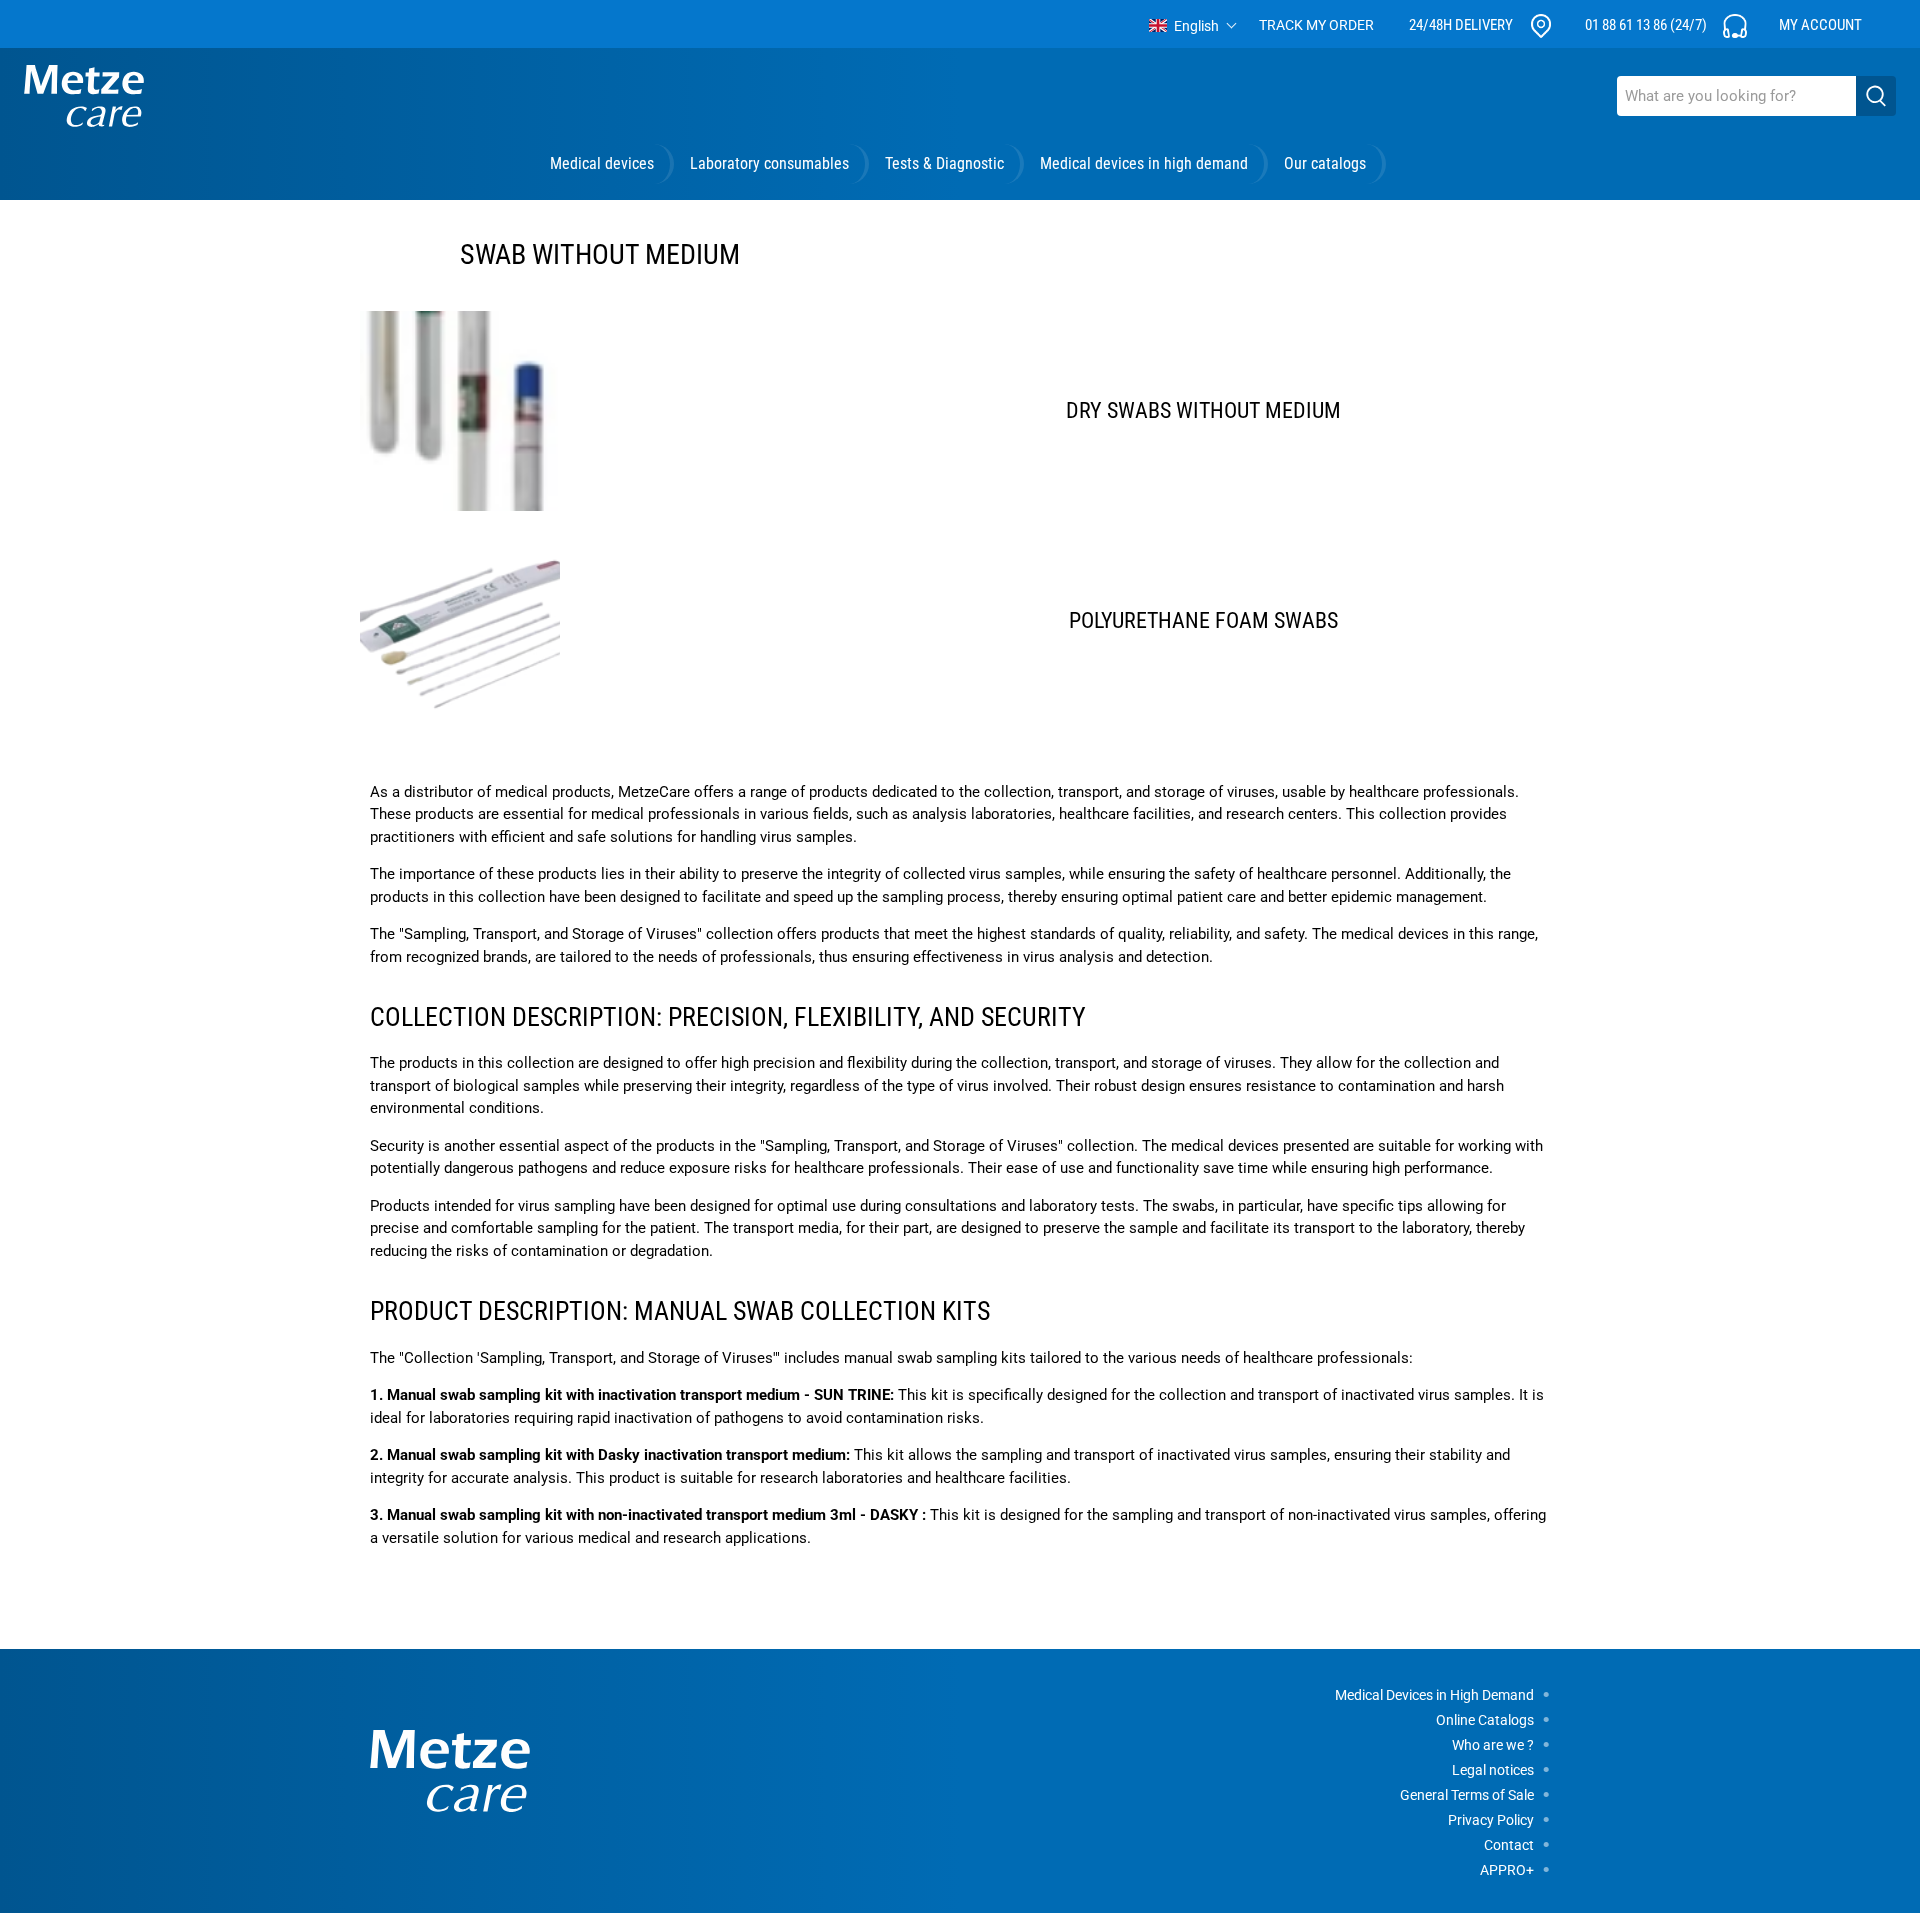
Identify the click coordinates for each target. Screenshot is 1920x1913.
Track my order (1316, 25)
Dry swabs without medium (1203, 410)
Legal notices (1493, 1770)
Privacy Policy (1491, 1820)
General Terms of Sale (1467, 1795)
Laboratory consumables (769, 163)
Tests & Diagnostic (944, 163)
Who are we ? (1493, 1745)
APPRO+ (1507, 1870)
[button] (1193, 26)
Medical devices (602, 163)
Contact (1509, 1845)
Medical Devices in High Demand (1434, 1695)
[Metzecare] (84, 96)
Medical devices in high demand (1144, 163)
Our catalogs (1325, 163)
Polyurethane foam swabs (1203, 620)
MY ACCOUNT (1820, 25)
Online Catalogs (1485, 1720)
